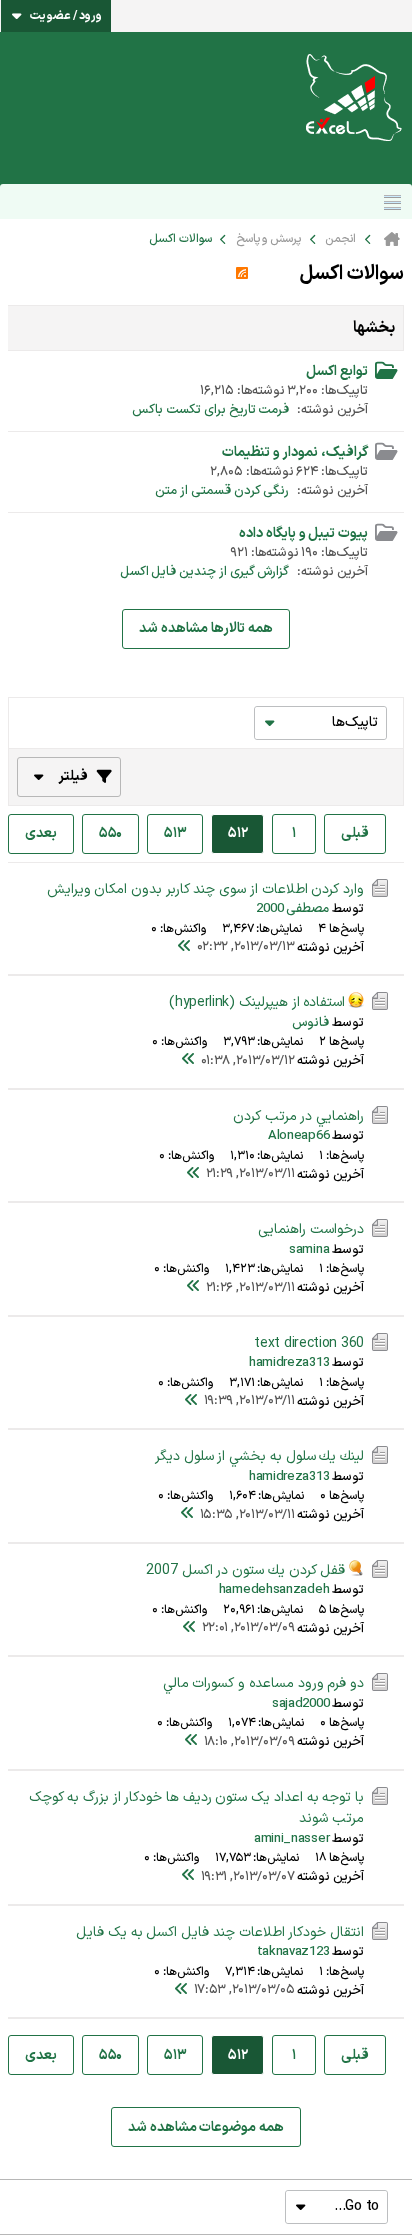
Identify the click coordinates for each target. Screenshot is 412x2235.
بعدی (41, 833)
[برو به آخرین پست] (185, 948)
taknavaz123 (293, 1952)
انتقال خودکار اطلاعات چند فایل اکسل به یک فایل (220, 1932)
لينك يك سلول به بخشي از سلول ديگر (259, 1456)
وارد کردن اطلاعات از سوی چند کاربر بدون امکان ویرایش (205, 889)
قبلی (355, 833)
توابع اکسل (337, 371)
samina (309, 1250)
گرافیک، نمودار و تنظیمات (295, 452)
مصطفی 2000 (293, 909)
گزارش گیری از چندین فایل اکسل (205, 572)
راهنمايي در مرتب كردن (298, 1116)
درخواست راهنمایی (311, 1229)
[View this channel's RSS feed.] (242, 274)
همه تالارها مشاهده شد (205, 628)
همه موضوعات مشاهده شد (206, 2127)
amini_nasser (291, 1839)
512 (237, 833)
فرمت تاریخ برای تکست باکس (210, 410)
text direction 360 (309, 1343)
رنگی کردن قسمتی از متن (222, 491)
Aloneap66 (298, 1136)
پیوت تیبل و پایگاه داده (303, 533)
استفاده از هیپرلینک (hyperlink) (257, 1002)
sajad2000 (300, 1704)
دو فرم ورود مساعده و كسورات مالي (263, 1683)
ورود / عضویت (66, 16)
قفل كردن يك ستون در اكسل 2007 (245, 1570)
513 (175, 833)
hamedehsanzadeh (274, 1590)
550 (110, 833)
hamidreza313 (289, 1363)
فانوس (310, 1023)
